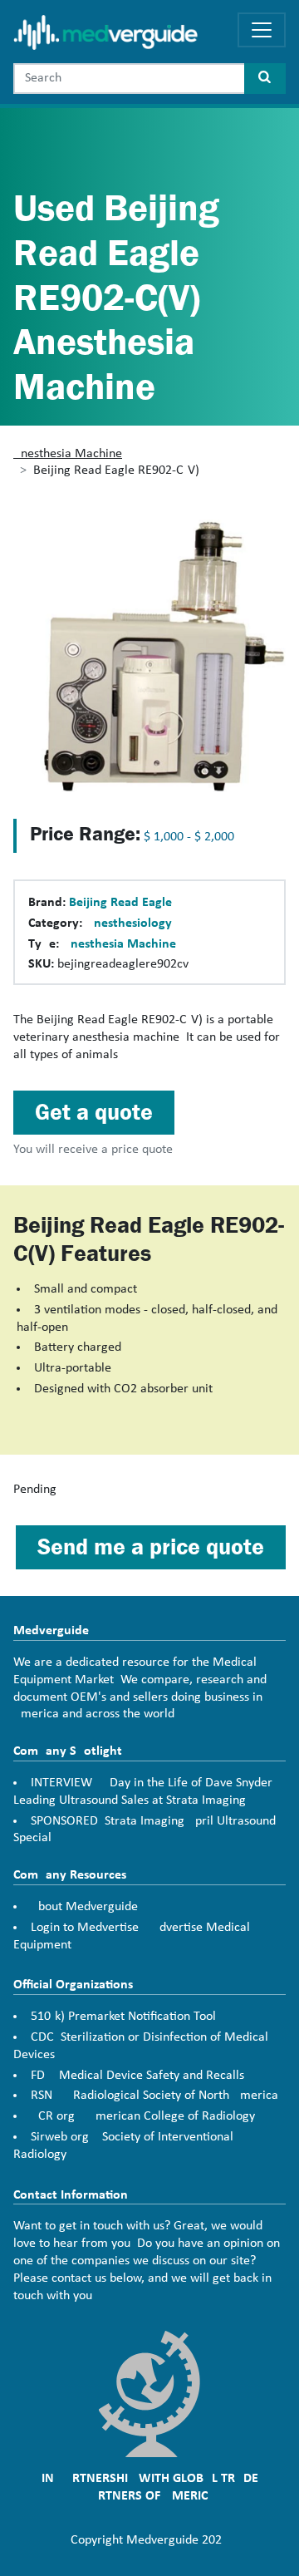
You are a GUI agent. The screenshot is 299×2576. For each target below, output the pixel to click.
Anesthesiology (129, 924)
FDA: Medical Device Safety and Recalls (137, 2076)
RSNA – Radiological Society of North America (154, 2096)
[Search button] (265, 79)
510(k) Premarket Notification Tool (123, 2017)
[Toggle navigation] (262, 30)
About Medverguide (84, 1907)
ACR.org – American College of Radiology (143, 2116)
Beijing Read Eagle (120, 903)
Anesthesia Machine (68, 454)
